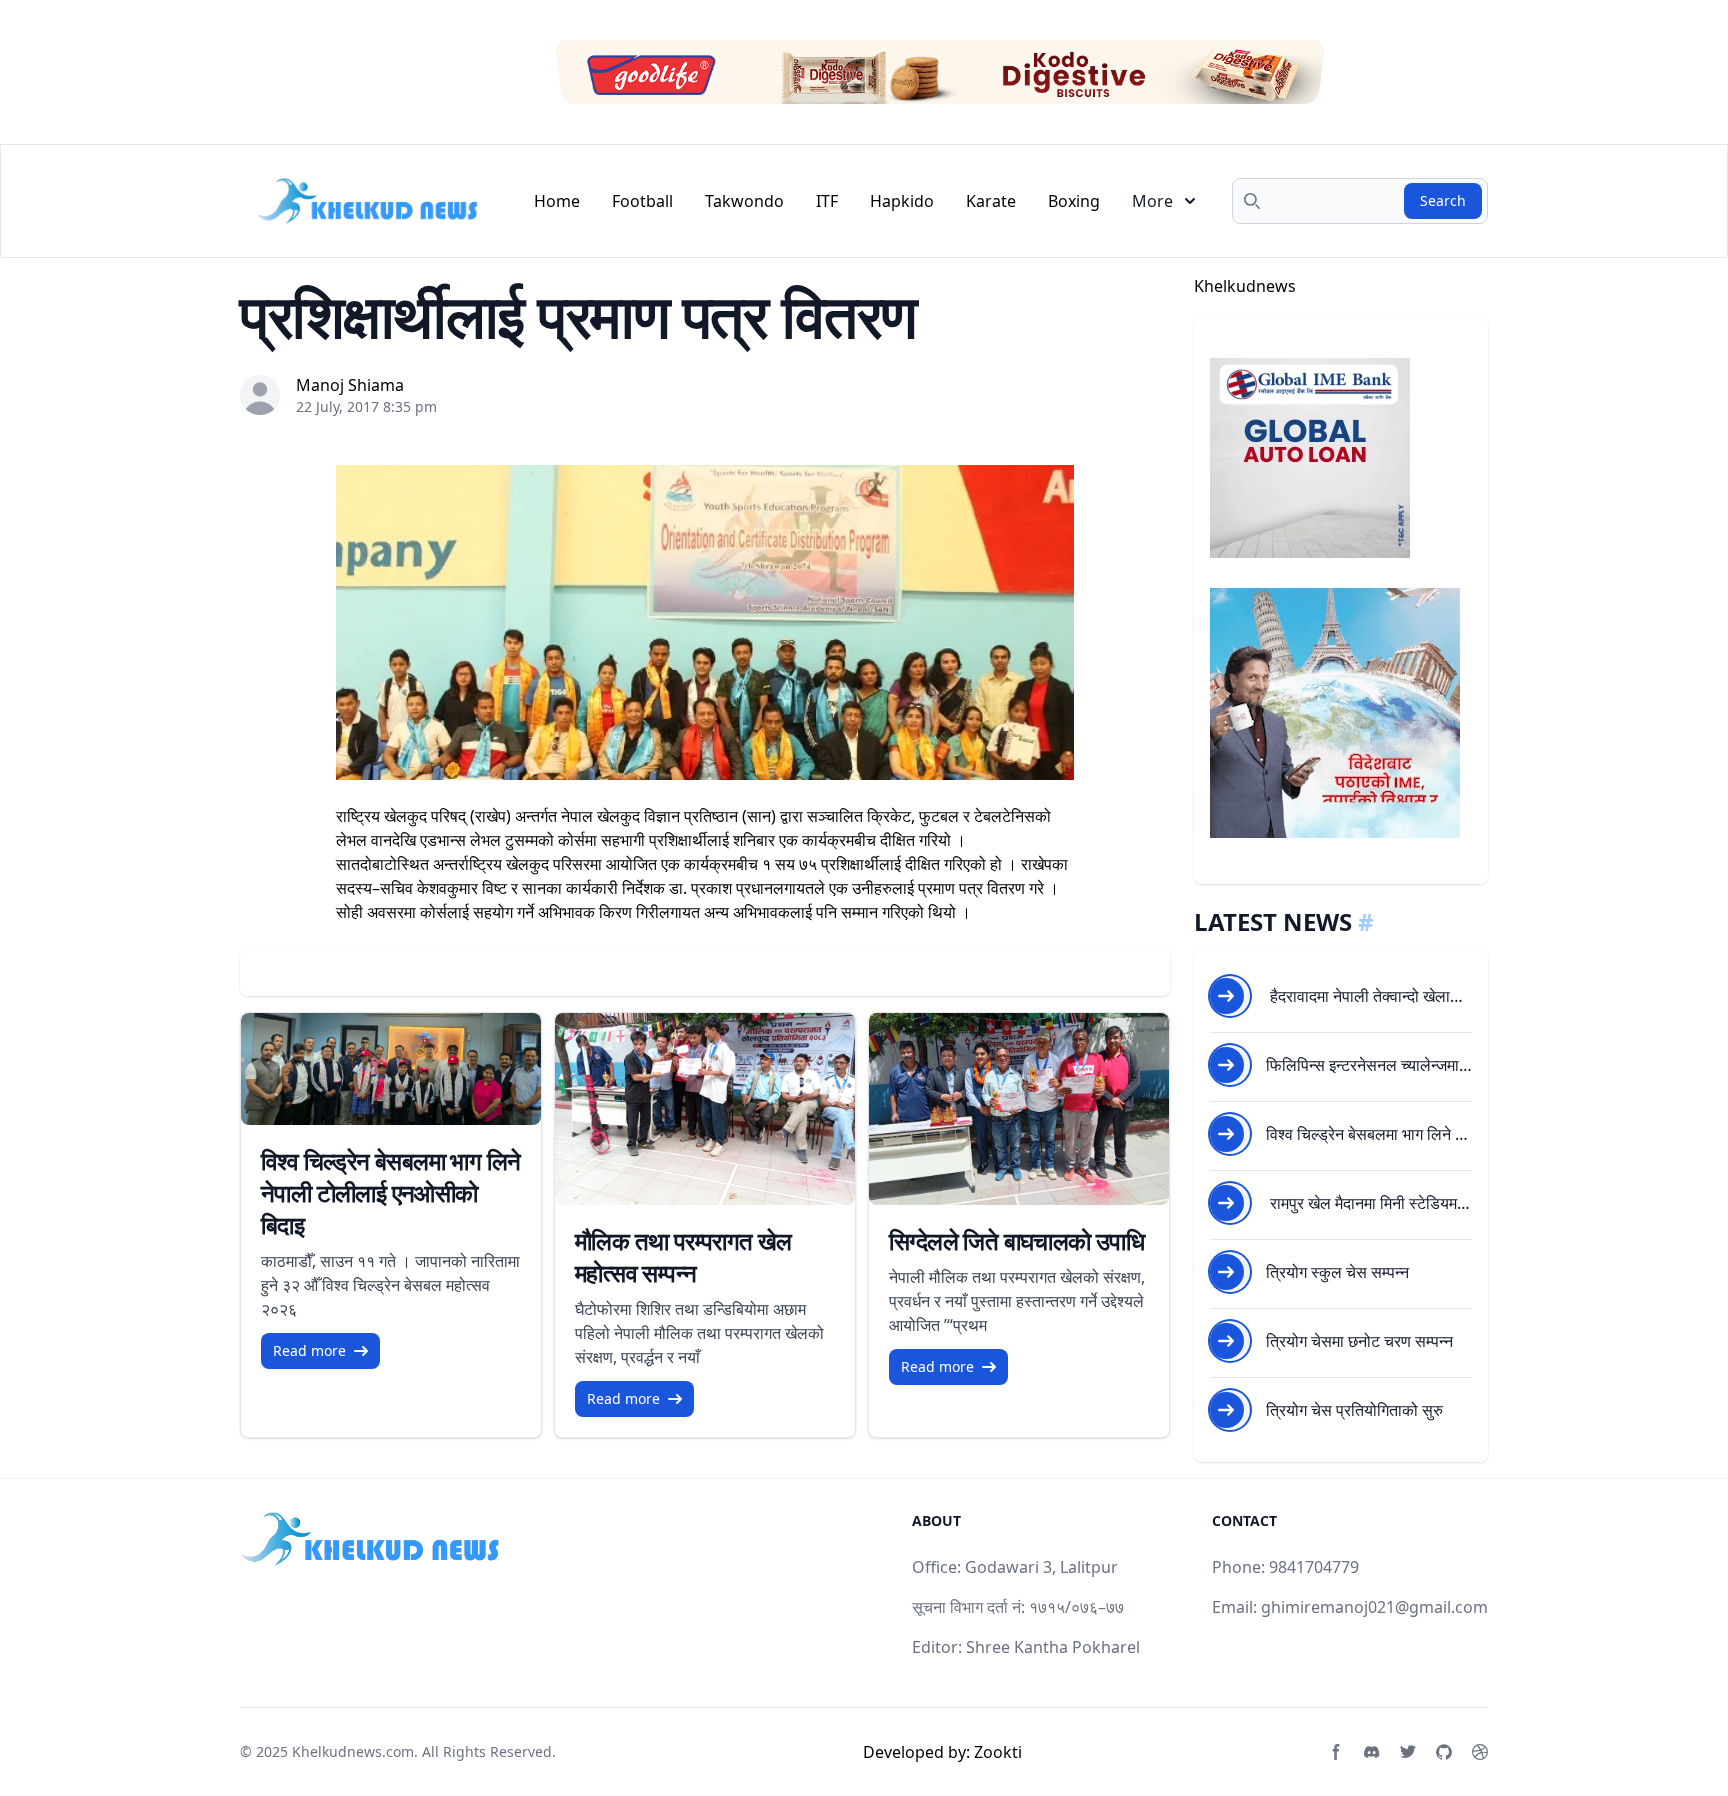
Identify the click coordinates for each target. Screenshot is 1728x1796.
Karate (991, 201)
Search (1443, 200)
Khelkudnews (1245, 286)
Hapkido (902, 201)
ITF (827, 201)
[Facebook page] (1336, 1752)
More (1152, 201)
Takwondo (744, 201)
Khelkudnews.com (353, 1751)
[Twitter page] (1408, 1752)
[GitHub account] (1444, 1752)
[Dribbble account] (1480, 1752)
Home (557, 201)
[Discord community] (1372, 1752)
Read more (309, 1350)
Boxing (1074, 201)
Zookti (998, 1752)
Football (642, 201)
